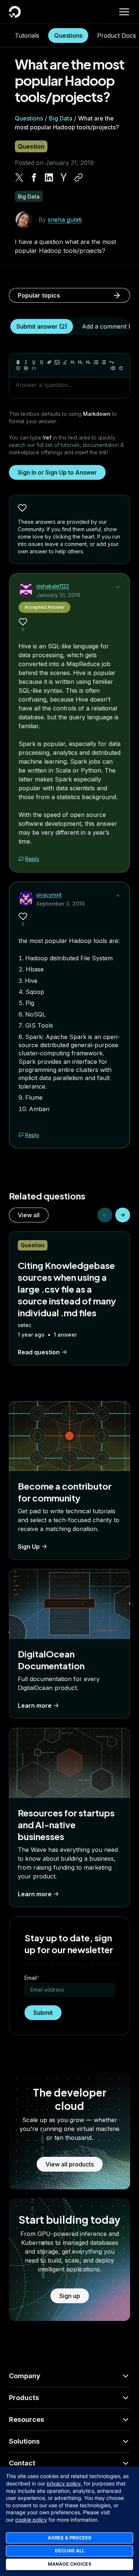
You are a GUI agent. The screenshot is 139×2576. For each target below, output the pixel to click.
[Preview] (113, 368)
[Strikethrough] (42, 362)
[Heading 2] (80, 362)
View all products (70, 2164)
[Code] (34, 368)
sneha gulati (65, 220)
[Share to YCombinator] (64, 177)
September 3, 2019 (60, 904)
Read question (39, 1352)
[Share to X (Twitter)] (19, 177)
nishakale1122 (53, 586)
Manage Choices (69, 2564)
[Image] (57, 362)
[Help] (121, 368)
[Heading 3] (88, 362)
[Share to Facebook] (34, 177)
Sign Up (29, 1547)
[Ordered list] (104, 362)
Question (31, 146)
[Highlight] (65, 362)
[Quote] (112, 362)
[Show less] (118, 587)
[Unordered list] (96, 362)
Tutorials (27, 35)
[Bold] (18, 362)
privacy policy (64, 2483)
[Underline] (34, 362)
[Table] (26, 368)
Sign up (70, 2296)
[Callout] (18, 368)
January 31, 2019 (58, 595)
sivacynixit (49, 895)
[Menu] (124, 12)
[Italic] (26, 362)
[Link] (49, 362)
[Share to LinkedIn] (49, 177)
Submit (43, 2013)
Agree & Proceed (70, 2538)
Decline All (70, 2551)
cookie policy (31, 2520)
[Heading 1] (73, 362)
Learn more (35, 1706)
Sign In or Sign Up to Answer (57, 472)
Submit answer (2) (42, 326)
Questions (68, 35)
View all (29, 1215)
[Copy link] (79, 177)
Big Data (61, 118)
